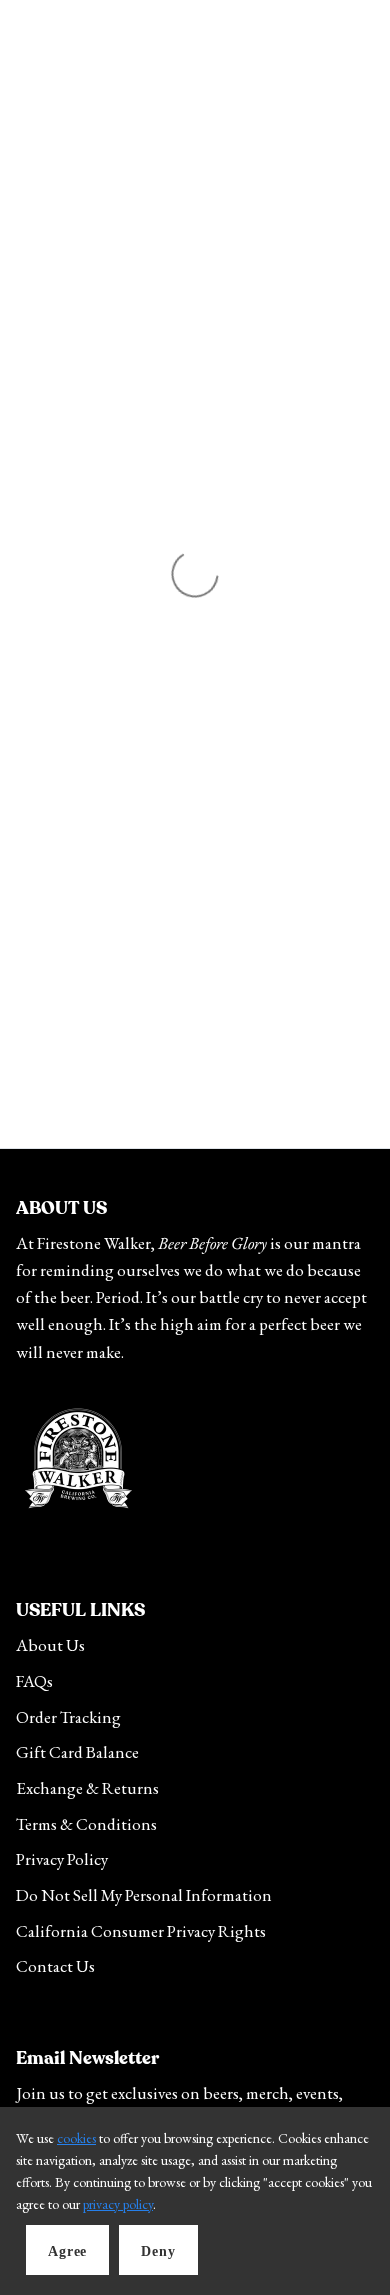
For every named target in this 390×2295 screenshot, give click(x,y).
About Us (50, 1645)
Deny (158, 2251)
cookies (76, 2138)
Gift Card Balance (77, 1752)
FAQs (34, 1681)
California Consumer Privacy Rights (141, 1931)
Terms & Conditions (86, 1824)
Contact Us (55, 1966)
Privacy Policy (62, 1859)
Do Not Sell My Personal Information (144, 1895)
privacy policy (118, 2204)
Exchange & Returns (87, 1788)
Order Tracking (68, 1717)
